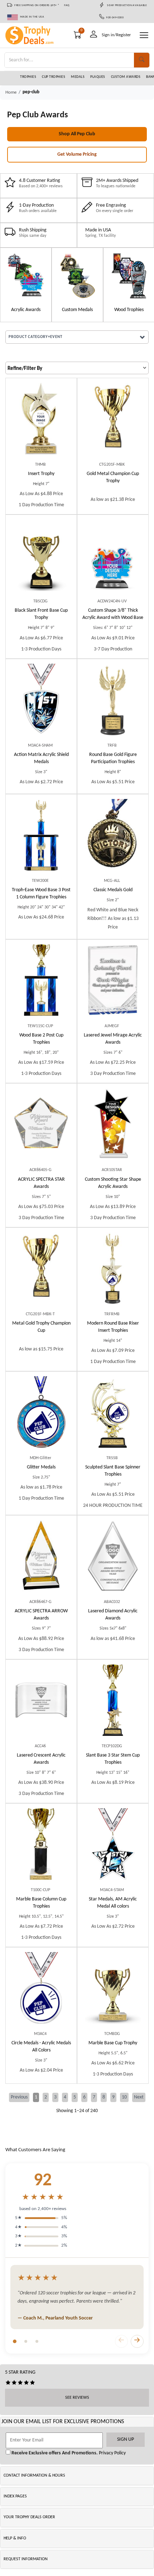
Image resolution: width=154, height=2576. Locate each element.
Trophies (28, 77)
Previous (19, 2097)
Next (139, 2097)
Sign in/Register (116, 35)
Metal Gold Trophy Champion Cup (41, 1327)
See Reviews (77, 2398)
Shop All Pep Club (77, 134)
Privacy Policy (112, 2453)
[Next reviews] (137, 2341)
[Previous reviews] (121, 2341)
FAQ (67, 5)
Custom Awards (126, 77)
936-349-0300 (114, 18)
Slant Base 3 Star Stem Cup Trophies (113, 1759)
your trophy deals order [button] (29, 2517)
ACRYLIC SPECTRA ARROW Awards (41, 1615)
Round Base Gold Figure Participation (113, 758)
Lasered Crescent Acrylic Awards (41, 1759)
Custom (113, 614)
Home (11, 92)
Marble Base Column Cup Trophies (41, 1903)
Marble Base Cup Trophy (113, 2043)
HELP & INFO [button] (15, 2538)
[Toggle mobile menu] (144, 35)
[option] (26, 285)
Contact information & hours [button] (34, 2476)
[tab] (15, 2341)
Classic (113, 890)
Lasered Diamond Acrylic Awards (113, 1615)
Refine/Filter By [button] (25, 369)
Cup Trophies (54, 77)
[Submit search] (142, 60)
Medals (78, 77)
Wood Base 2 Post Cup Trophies (41, 1039)
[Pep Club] (26, 276)
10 (124, 2097)
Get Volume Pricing (77, 154)
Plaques (98, 77)
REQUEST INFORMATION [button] (26, 2559)
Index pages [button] (15, 2496)
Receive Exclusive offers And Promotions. (54, 2453)
